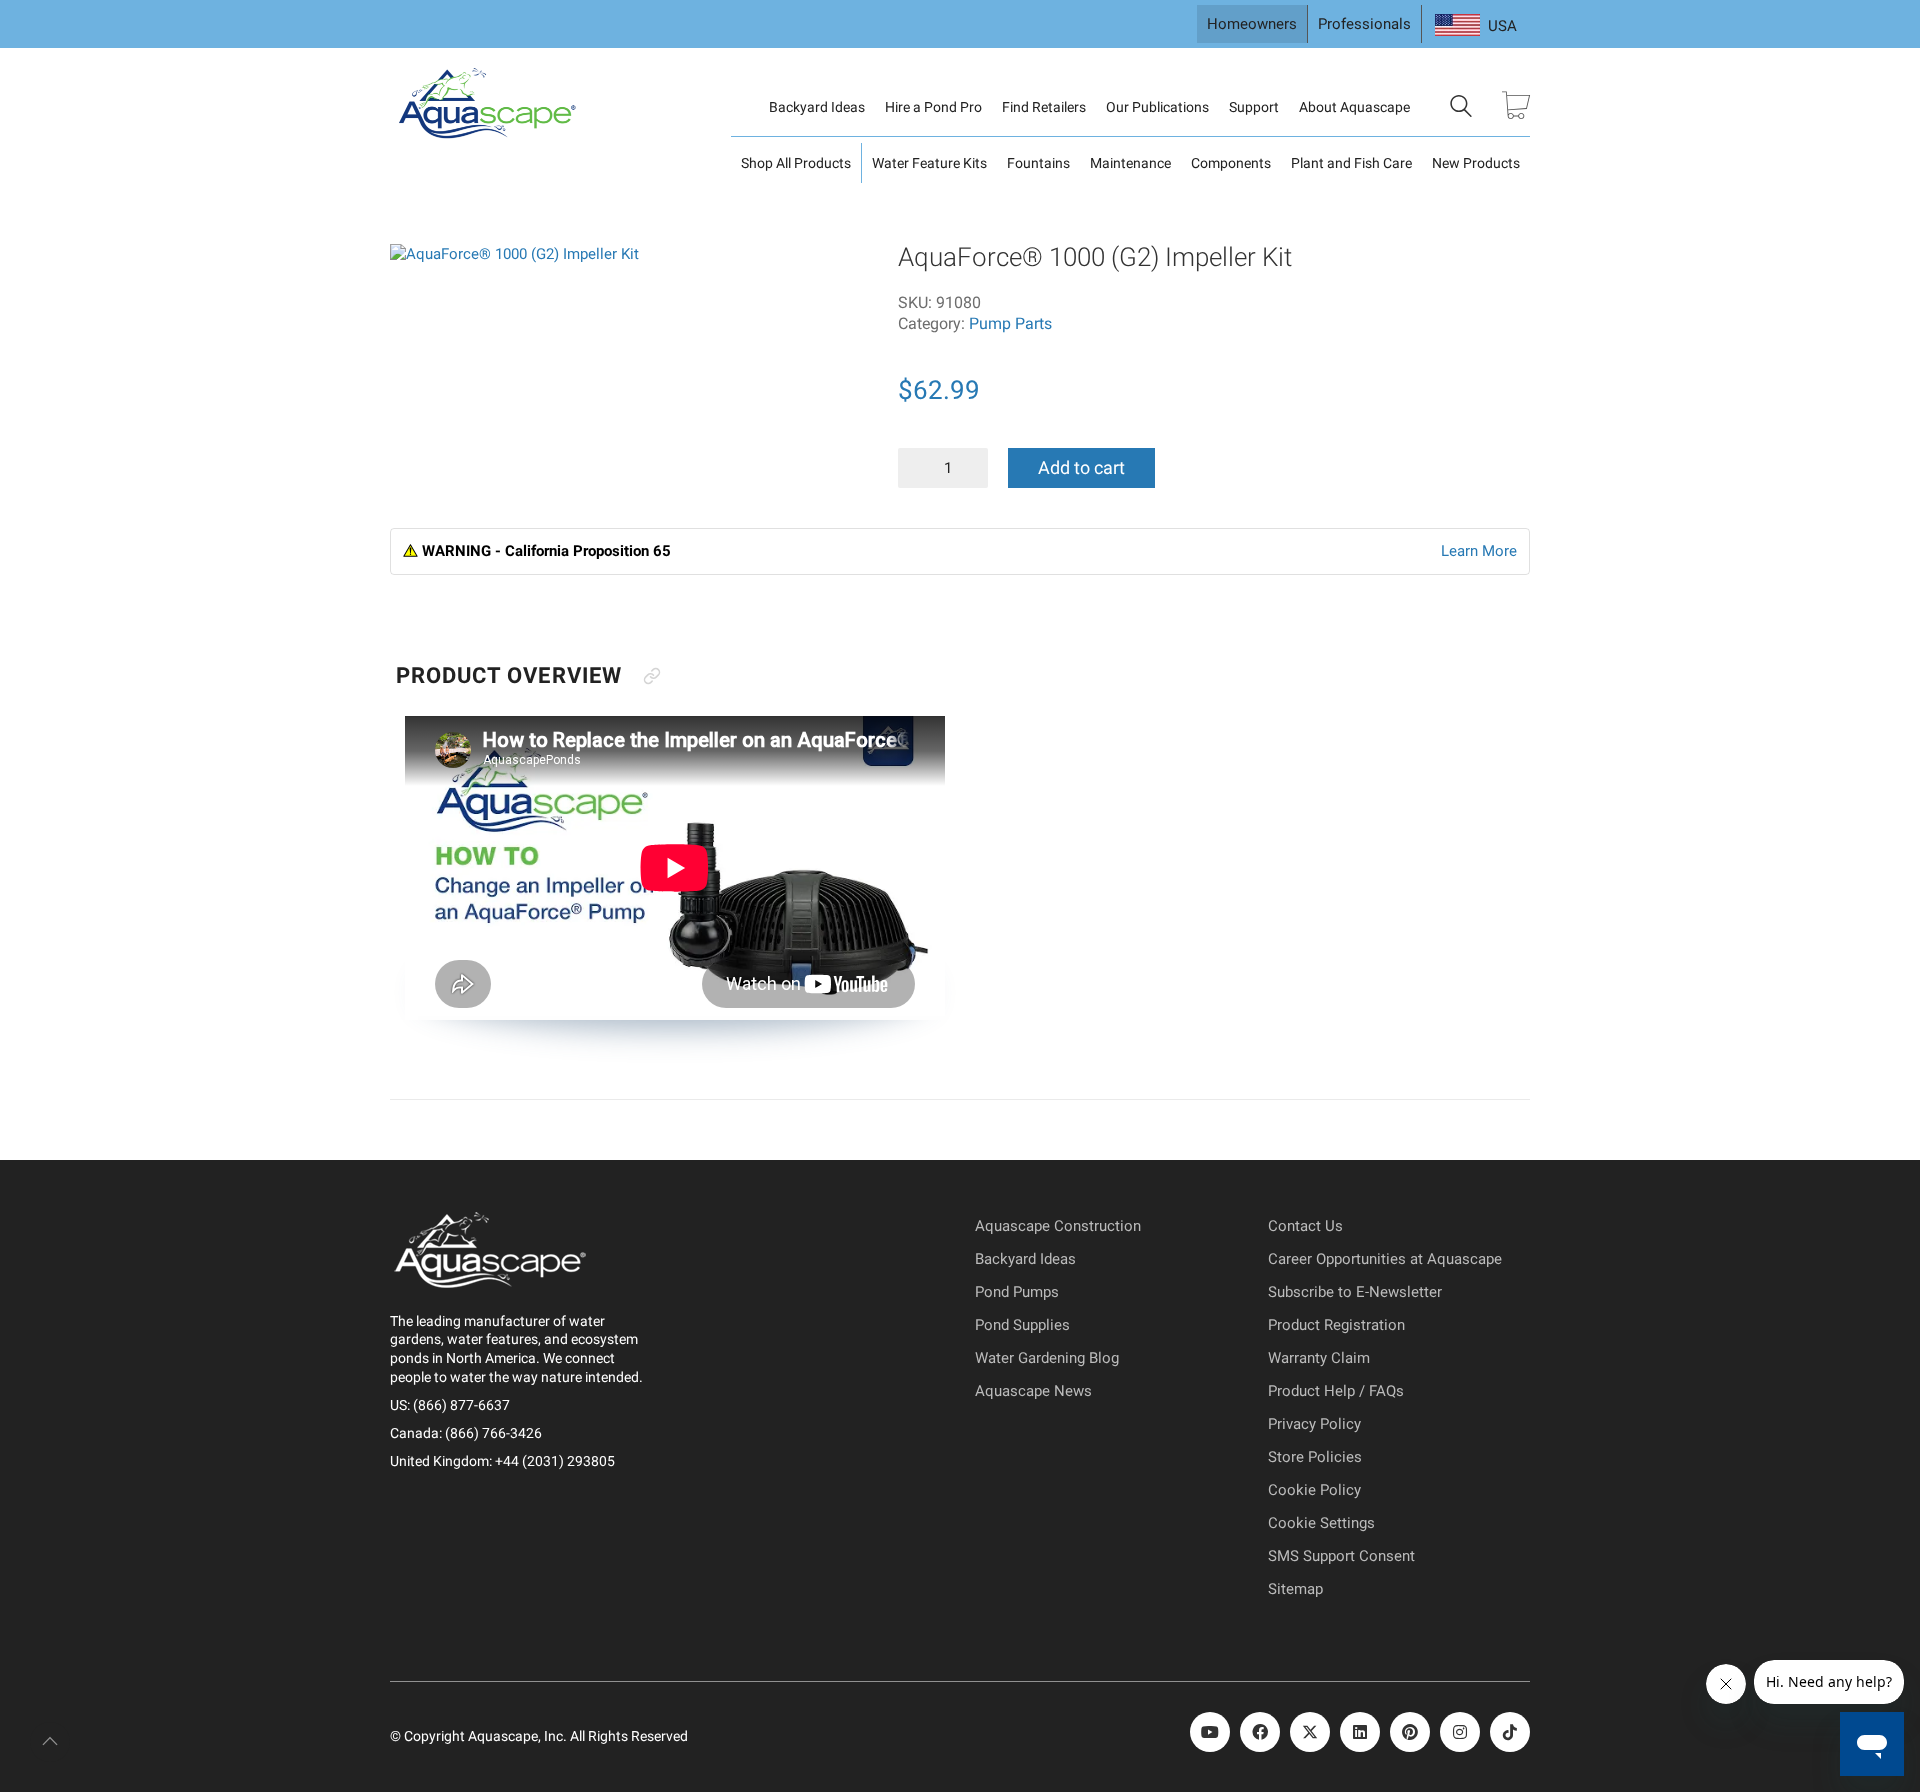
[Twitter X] (1310, 1732)
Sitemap (1295, 1589)
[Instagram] (1460, 1732)
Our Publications (1157, 107)
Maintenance (1130, 163)
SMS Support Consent (1341, 1556)
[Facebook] (1260, 1732)
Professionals (1364, 24)
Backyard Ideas (817, 107)
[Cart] (1516, 107)
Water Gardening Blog (1047, 1358)
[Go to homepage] (490, 107)
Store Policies (1315, 1457)
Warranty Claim (1319, 1358)
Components (1231, 163)
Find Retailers (1044, 107)
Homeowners (1252, 24)
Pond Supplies (1022, 1325)
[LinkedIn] (1360, 1732)
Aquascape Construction (1058, 1226)
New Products (1476, 163)
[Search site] (1461, 109)
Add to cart (1081, 467)
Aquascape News (1033, 1391)
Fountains (1038, 163)
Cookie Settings (1321, 1523)
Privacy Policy (1314, 1424)
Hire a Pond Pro (933, 107)
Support (1254, 107)
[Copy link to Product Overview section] (652, 676)
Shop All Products (796, 163)
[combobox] (1476, 26)
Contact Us (1305, 1226)
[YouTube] (1210, 1732)
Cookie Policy (1314, 1490)
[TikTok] (1510, 1732)
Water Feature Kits (929, 163)
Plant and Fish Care (1351, 163)
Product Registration (1336, 1325)
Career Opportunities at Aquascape (1385, 1259)
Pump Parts (1010, 323)
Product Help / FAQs (1336, 1391)
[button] (419, 270)
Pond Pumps (1017, 1292)
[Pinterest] (1410, 1732)
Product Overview (509, 675)
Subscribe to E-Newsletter (1355, 1292)
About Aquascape (1354, 107)
